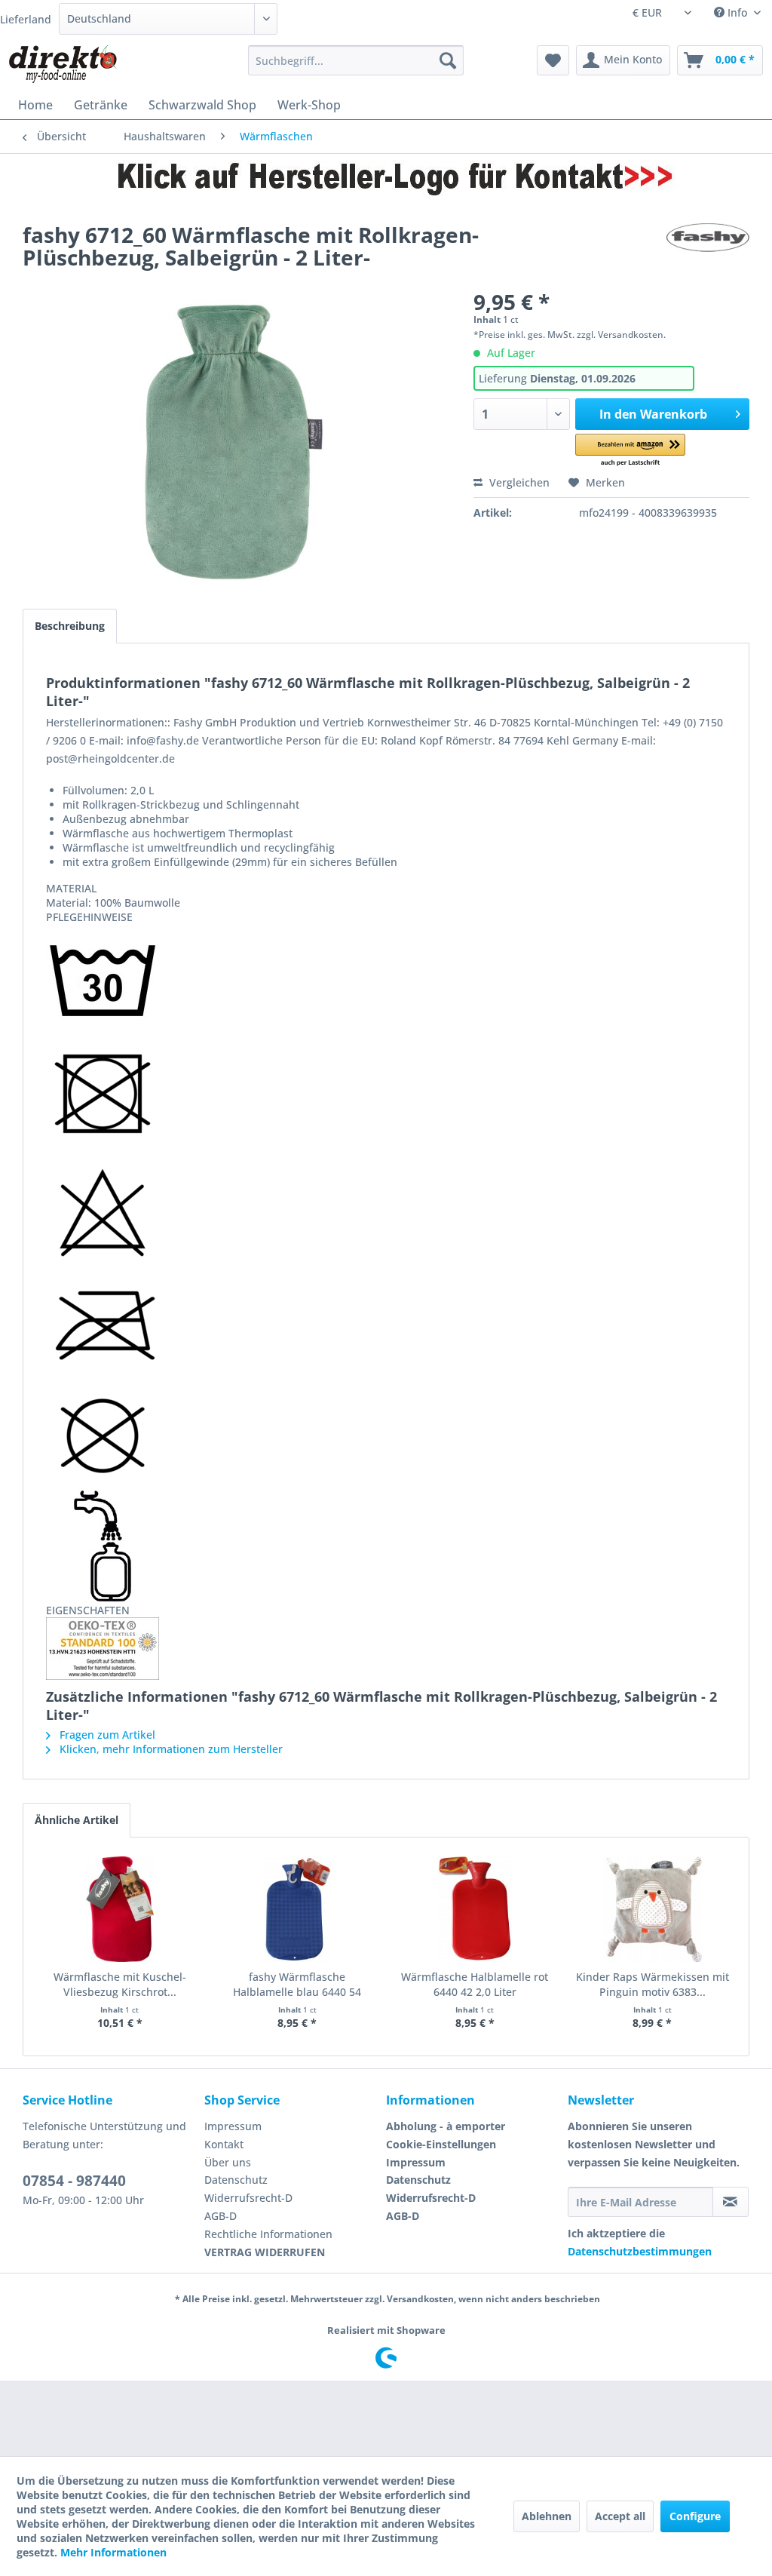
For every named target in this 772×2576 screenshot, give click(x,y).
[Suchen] (448, 60)
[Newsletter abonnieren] (731, 2202)
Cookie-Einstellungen (441, 2144)
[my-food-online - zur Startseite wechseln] (62, 64)
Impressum (233, 2126)
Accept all (620, 2516)
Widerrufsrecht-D (248, 2198)
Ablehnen (547, 2516)
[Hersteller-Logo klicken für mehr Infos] (386, 177)
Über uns (228, 2162)
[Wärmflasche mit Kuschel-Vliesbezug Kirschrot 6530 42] (120, 1909)
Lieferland (26, 19)
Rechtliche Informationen (268, 2234)
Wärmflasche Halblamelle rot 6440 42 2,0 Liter (475, 1984)
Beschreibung (70, 626)
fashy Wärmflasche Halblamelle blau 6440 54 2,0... (297, 1985)
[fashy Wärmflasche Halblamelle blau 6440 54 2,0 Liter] (298, 1909)
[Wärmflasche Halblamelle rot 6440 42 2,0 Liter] (475, 1909)
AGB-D (221, 2216)
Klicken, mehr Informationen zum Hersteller (170, 1749)
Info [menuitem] (737, 12)
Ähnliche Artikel (77, 1820)
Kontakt (224, 2144)
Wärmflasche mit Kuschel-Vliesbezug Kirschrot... (120, 1984)
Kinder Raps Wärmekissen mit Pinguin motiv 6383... (653, 1984)
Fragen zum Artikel (106, 1735)
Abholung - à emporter (446, 2126)
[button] (630, 451)
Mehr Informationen (113, 2552)
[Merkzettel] (553, 60)
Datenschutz (236, 2180)
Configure (695, 2516)
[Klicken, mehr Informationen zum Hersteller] (708, 250)
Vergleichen (518, 482)
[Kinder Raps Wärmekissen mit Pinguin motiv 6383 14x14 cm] (653, 1909)
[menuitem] (356, 60)
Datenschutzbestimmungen (640, 2251)
